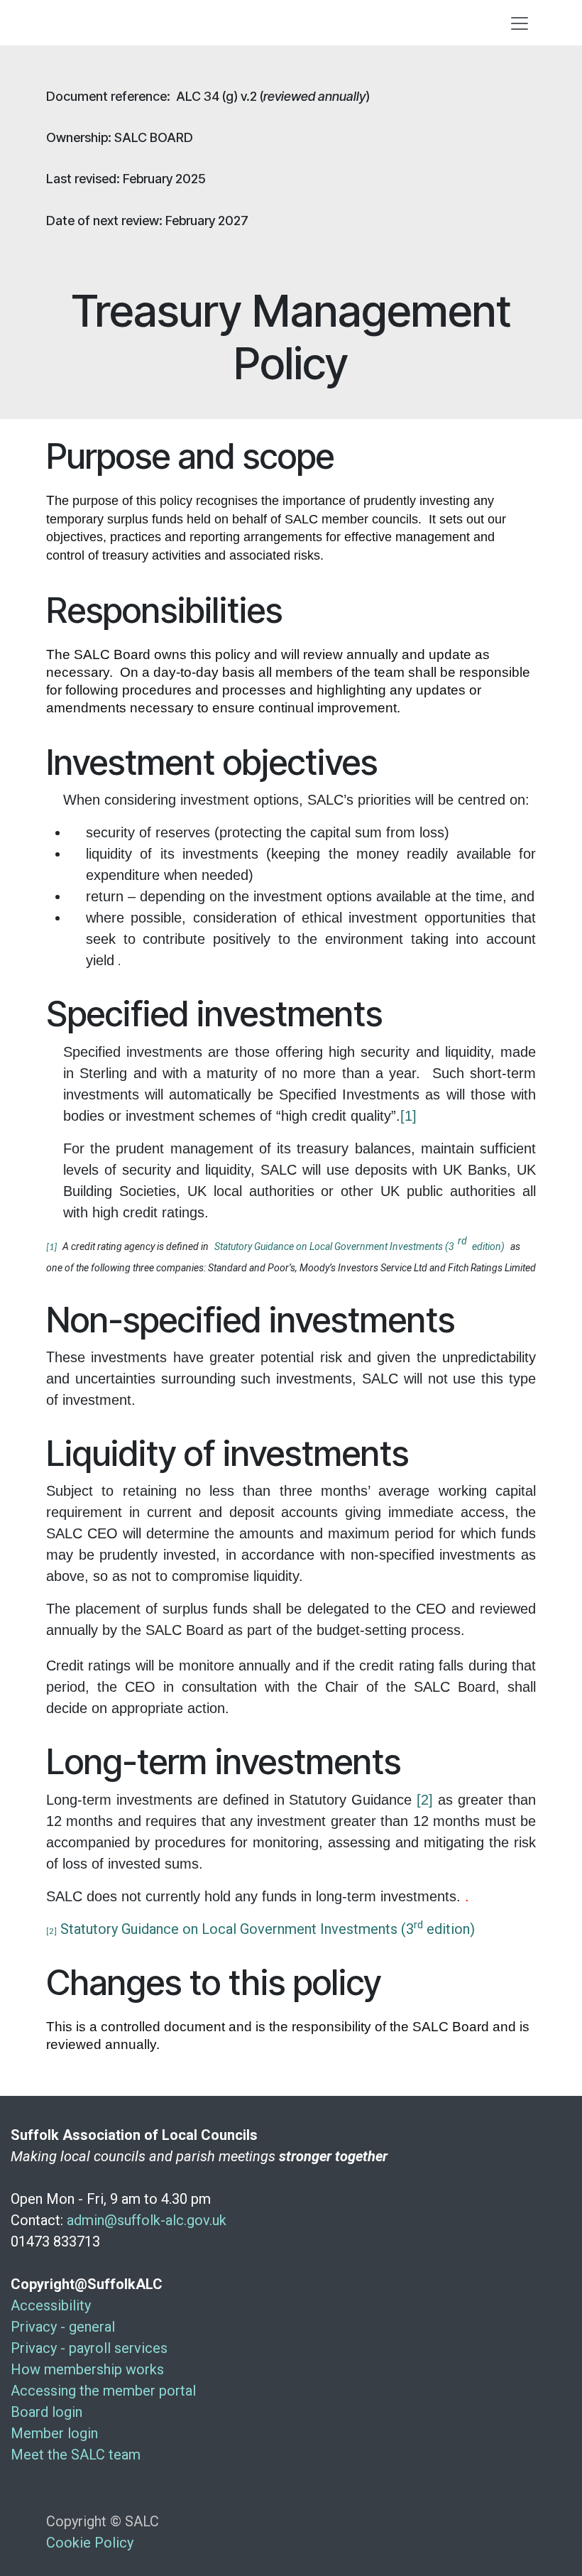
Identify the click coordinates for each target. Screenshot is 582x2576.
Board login (46, 2412)
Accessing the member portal (103, 2391)
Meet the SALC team (76, 2455)
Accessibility (51, 2305)
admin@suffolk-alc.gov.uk (147, 2220)
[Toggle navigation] (520, 23)
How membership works (87, 2369)
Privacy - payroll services (89, 2348)
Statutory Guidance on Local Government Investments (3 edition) (268, 1929)
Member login (54, 2433)
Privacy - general (63, 2327)
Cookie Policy (90, 2543)
